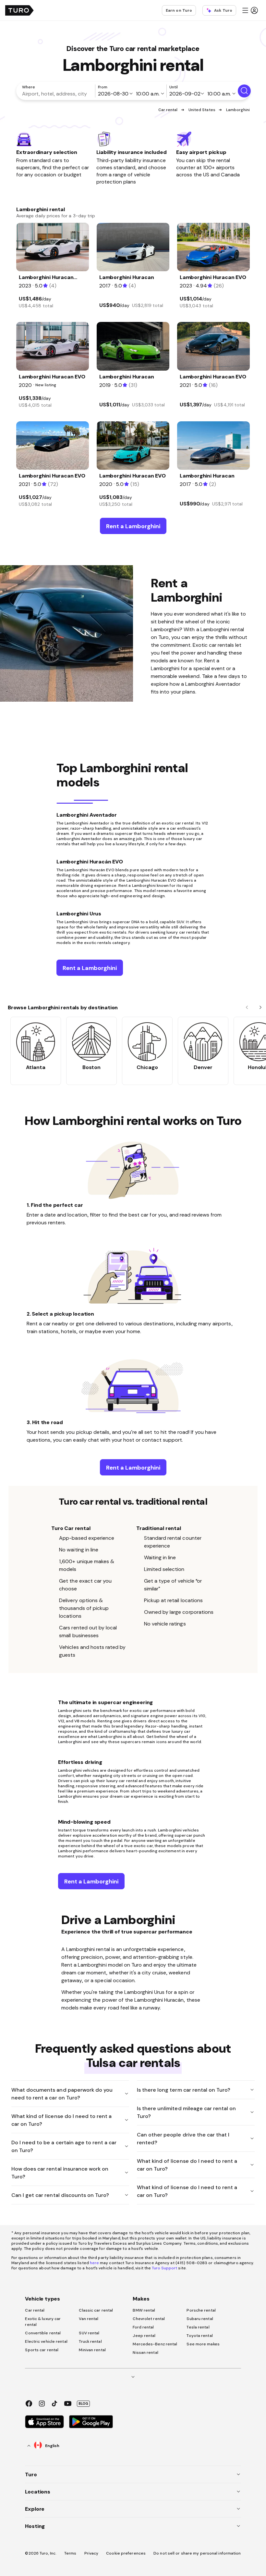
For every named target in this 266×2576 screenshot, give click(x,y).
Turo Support (164, 2268)
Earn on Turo (179, 10)
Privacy (91, 2553)
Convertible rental (43, 2333)
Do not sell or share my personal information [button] (197, 2553)
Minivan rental (92, 2350)
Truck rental (90, 2341)
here (94, 2263)
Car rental (168, 110)
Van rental (89, 2319)
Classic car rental (96, 2310)
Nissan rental (145, 2353)
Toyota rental (199, 2336)
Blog (83, 2404)
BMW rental (144, 2310)
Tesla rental (198, 2327)
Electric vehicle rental (46, 2341)
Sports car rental (42, 2350)
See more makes (203, 2344)
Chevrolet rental (149, 2319)
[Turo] (19, 10)
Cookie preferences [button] (126, 2553)
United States (202, 110)
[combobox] (57, 94)
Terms (70, 2553)
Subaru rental (200, 2319)
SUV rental (89, 2333)
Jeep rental (144, 2336)
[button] (250, 10)
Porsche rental (201, 2310)
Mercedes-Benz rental (155, 2344)
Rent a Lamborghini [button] (133, 526)
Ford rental (143, 2327)
